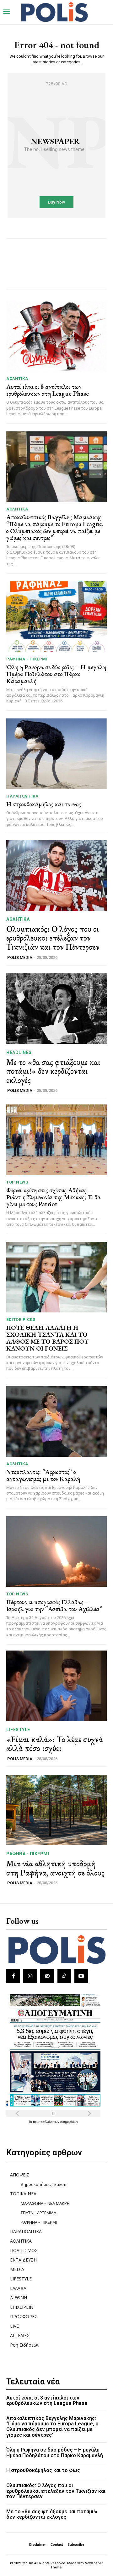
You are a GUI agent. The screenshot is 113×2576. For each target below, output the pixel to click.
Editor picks (21, 1320)
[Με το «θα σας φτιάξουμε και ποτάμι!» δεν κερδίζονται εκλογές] (56, 1009)
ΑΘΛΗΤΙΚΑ (17, 379)
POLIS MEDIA (20, 957)
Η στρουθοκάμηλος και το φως (44, 804)
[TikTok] (64, 1976)
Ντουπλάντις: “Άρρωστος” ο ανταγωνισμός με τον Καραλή (43, 1475)
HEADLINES (19, 1052)
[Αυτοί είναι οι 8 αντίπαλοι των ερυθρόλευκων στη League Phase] (56, 336)
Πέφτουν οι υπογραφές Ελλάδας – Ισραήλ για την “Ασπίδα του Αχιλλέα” (54, 1605)
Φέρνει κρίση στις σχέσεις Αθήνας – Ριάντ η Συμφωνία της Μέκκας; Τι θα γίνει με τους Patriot (54, 1197)
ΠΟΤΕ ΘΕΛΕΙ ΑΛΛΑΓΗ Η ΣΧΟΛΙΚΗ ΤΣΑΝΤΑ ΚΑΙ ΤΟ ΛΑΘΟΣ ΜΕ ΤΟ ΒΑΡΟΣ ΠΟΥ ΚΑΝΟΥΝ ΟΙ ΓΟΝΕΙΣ (48, 1338)
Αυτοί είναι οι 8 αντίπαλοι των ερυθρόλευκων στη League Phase (48, 390)
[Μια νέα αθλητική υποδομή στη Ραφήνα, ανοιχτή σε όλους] (56, 1810)
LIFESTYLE (18, 1730)
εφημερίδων (69, 2122)
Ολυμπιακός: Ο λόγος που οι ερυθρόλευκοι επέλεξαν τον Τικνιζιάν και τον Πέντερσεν (53, 938)
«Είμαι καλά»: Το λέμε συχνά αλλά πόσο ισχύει (54, 1744)
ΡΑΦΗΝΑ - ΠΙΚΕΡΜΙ (27, 659)
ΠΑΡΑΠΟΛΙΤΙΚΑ (22, 796)
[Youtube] (81, 1976)
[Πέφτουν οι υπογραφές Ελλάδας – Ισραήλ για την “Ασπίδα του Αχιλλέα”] (56, 1552)
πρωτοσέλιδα (43, 2122)
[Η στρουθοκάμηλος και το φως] (56, 754)
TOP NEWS (17, 1182)
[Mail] (47, 1976)
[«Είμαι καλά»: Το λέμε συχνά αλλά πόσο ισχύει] (56, 1686)
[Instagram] (30, 1976)
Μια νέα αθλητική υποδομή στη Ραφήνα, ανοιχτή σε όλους (55, 1868)
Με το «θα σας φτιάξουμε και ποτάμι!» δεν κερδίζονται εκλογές (53, 1071)
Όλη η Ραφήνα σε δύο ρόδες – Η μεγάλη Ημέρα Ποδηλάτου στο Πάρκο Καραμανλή (56, 674)
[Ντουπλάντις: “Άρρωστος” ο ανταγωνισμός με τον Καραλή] (56, 1421)
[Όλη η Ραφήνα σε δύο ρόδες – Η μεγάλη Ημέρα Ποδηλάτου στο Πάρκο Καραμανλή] (56, 617)
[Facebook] (13, 1976)
